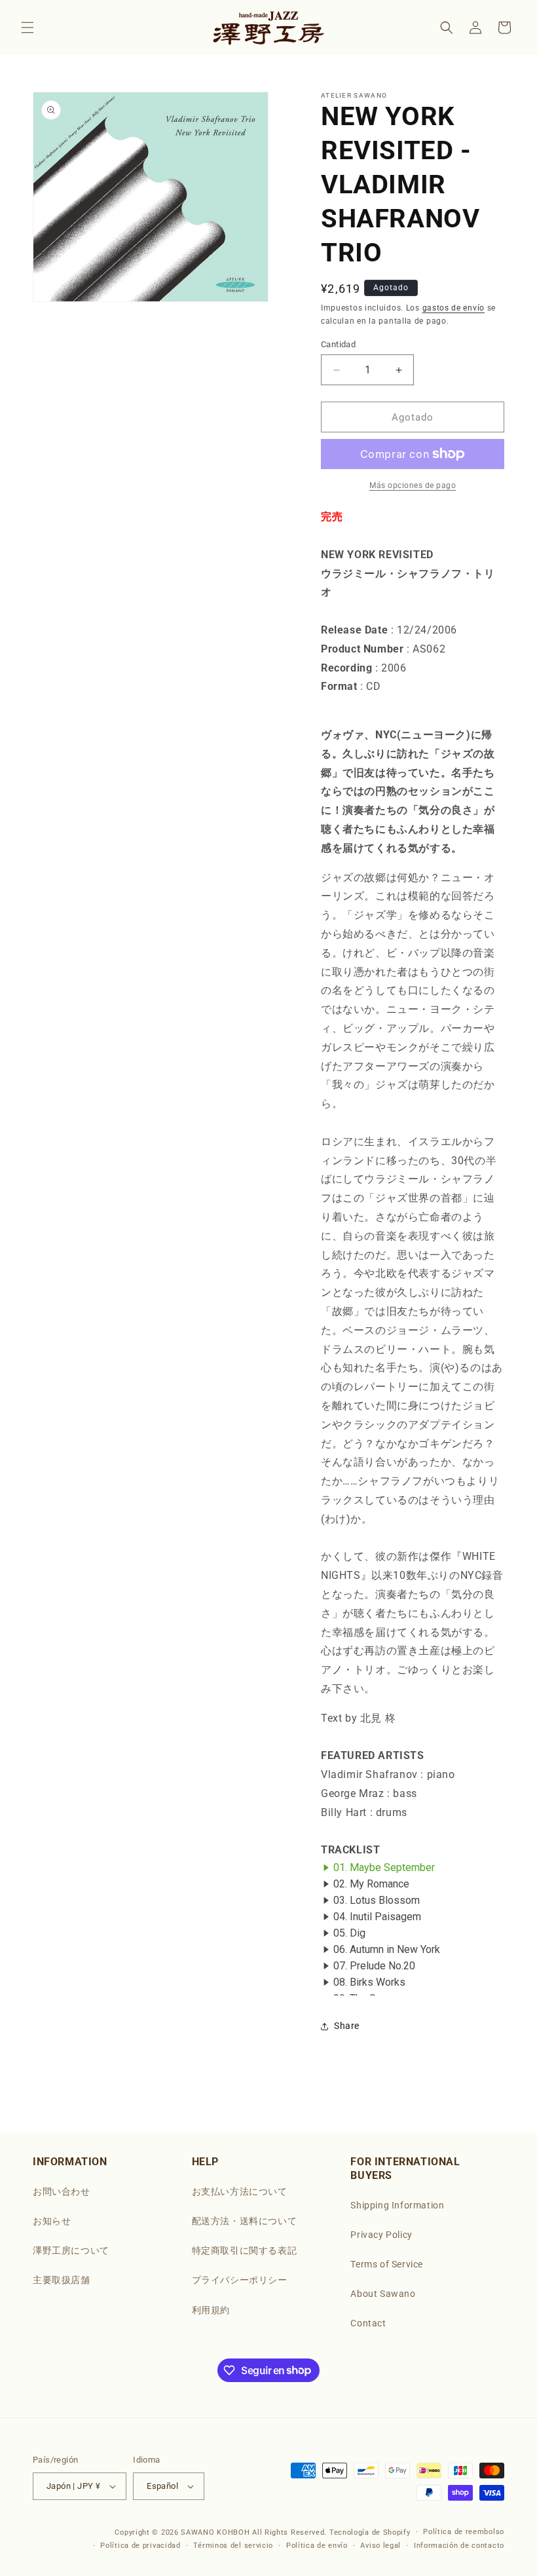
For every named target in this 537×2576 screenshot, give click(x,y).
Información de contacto (459, 2546)
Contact (368, 2323)
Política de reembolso (464, 2532)
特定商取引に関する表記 (245, 2250)
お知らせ (52, 2221)
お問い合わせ (62, 2191)
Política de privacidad (140, 2546)
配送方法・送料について (245, 2221)
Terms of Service (387, 2264)
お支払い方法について (240, 2191)
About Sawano (383, 2294)
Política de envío (317, 2546)
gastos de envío (454, 308)
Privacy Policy (381, 2235)
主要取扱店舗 (62, 2280)
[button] (28, 28)
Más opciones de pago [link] (413, 485)
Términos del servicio (233, 2546)
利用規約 (211, 2310)
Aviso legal (380, 2546)
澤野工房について (71, 2250)
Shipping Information (397, 2205)
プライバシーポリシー (240, 2280)
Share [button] (347, 2026)
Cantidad (338, 344)
